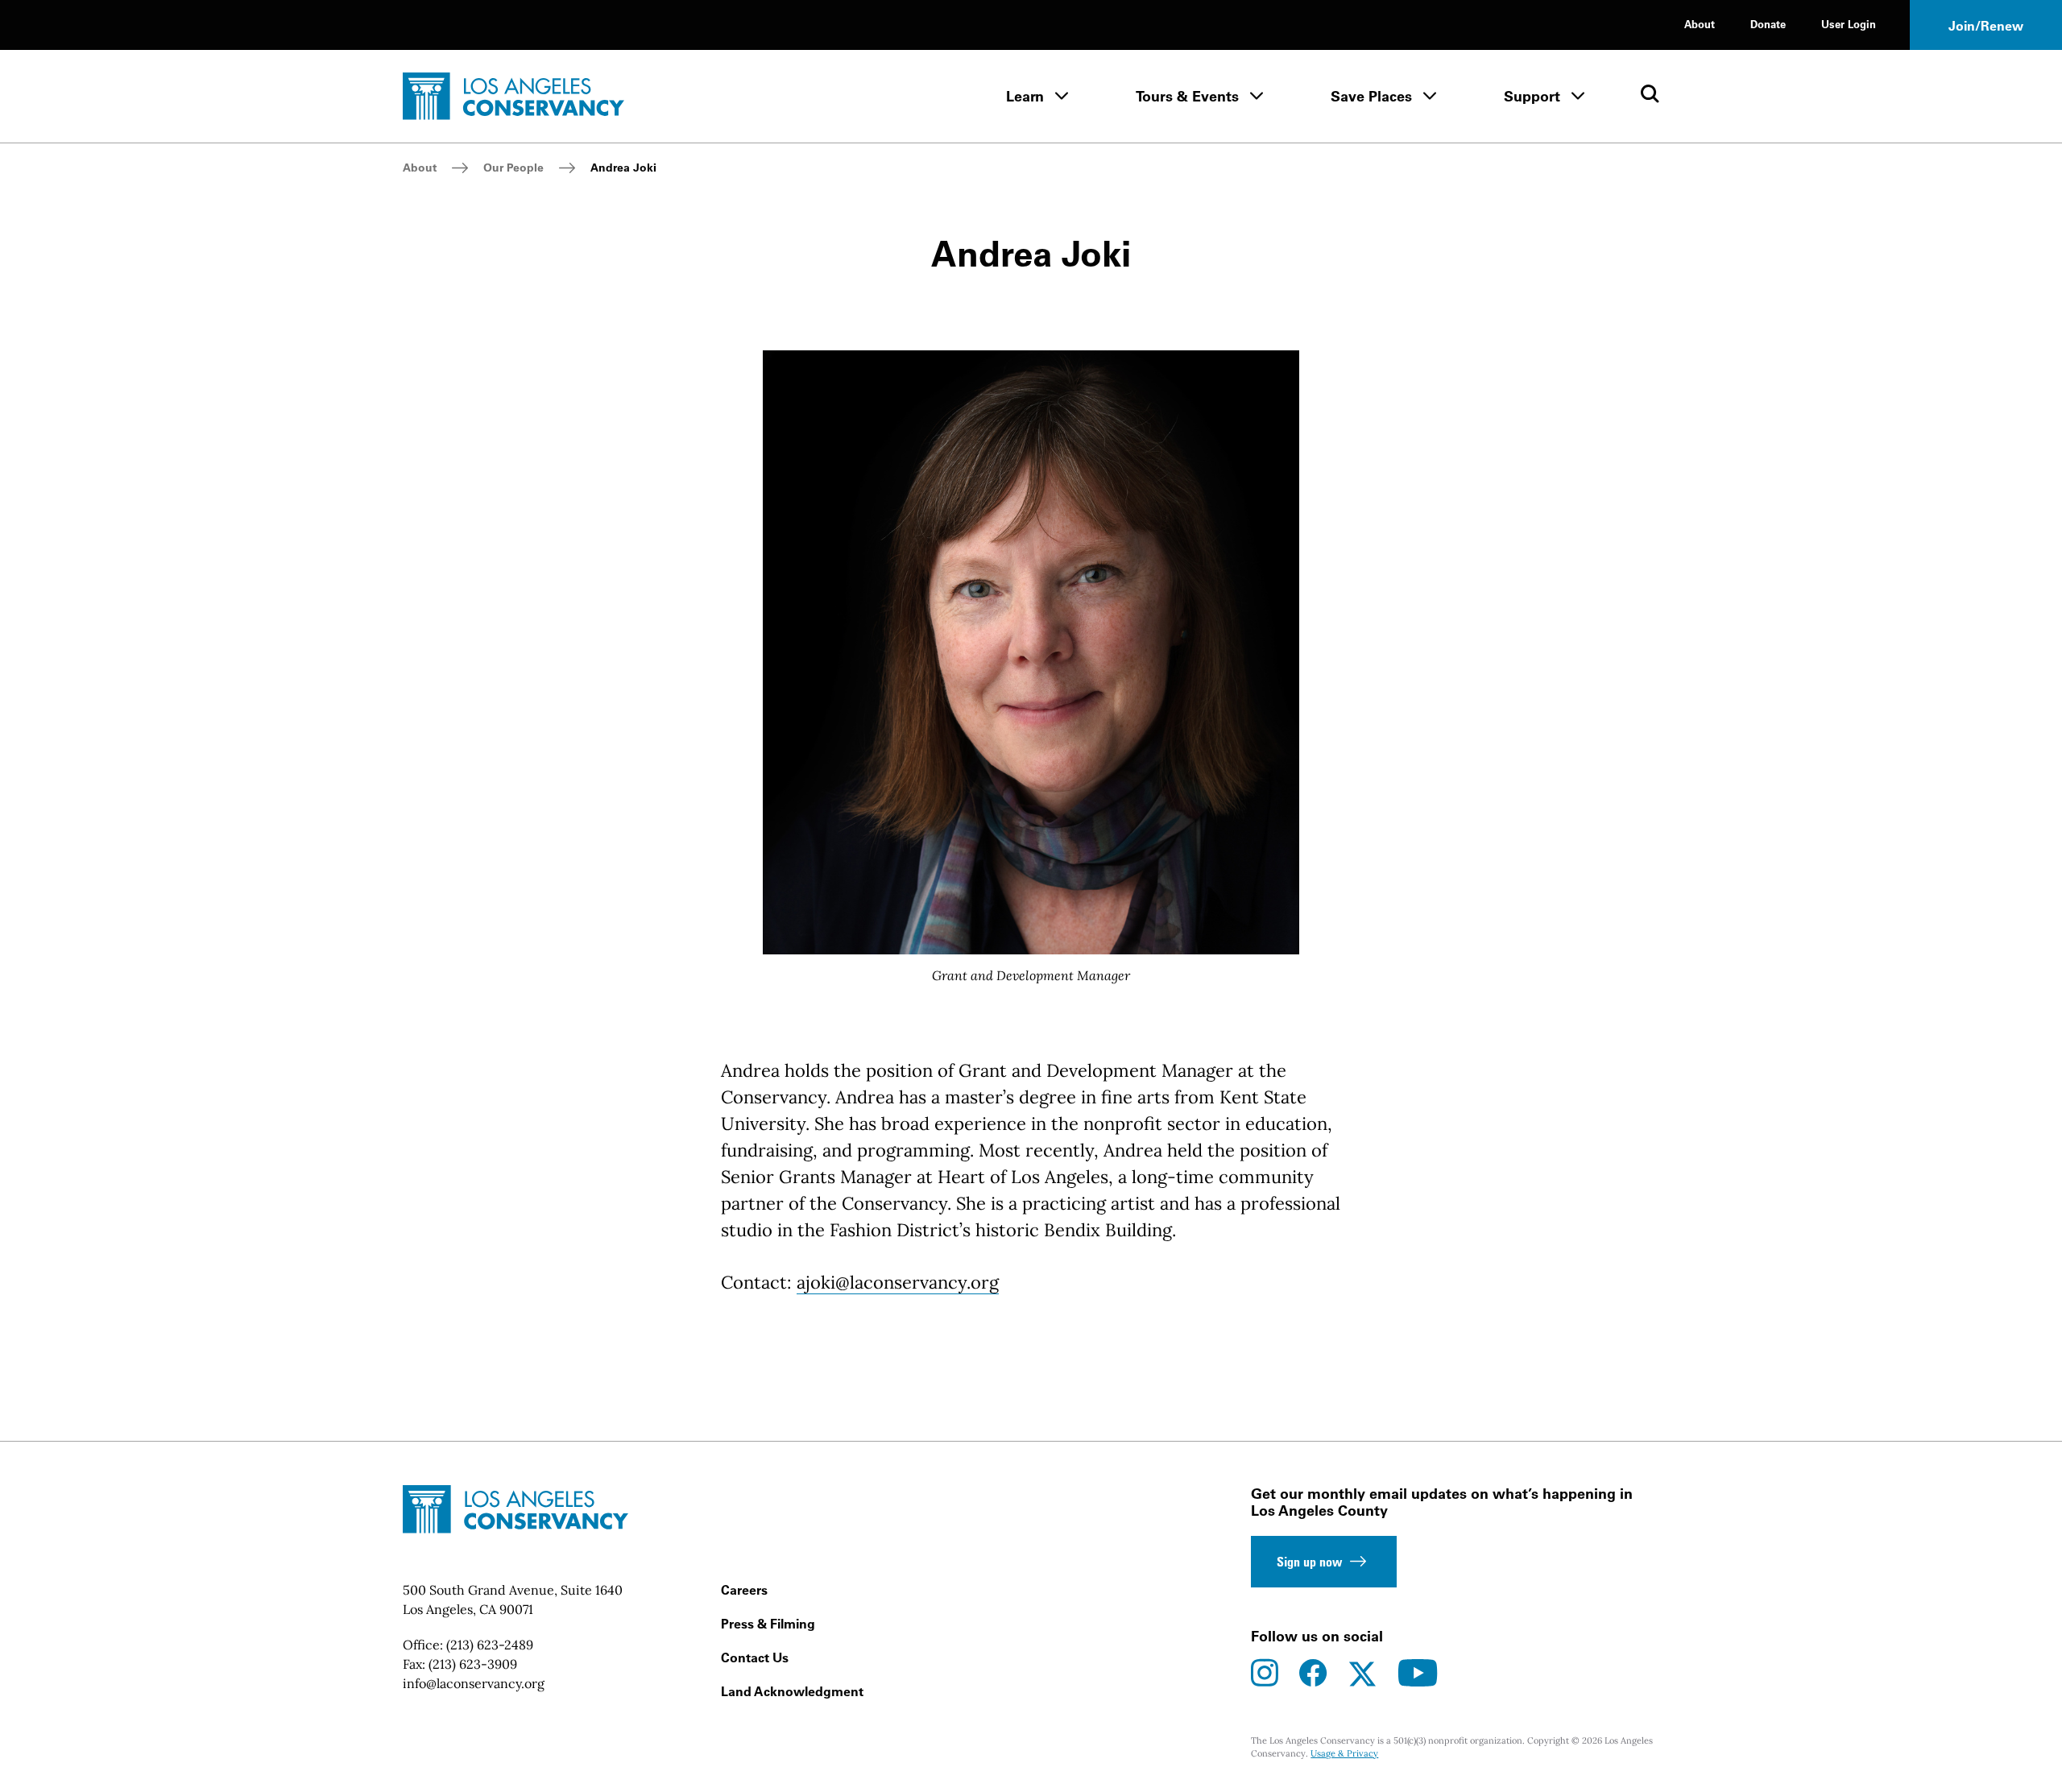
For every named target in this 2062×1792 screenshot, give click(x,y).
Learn (1025, 96)
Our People (513, 168)
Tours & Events (1187, 96)
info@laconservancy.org (474, 1683)
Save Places (1371, 96)
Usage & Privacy (1344, 1753)
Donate (1768, 24)
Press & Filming (768, 1624)
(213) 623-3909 (473, 1664)
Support (1532, 96)
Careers (744, 1590)
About (1700, 24)
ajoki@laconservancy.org (898, 1282)
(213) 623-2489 (490, 1645)
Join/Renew (1986, 26)
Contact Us (755, 1657)
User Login (1849, 24)
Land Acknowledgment (792, 1691)
